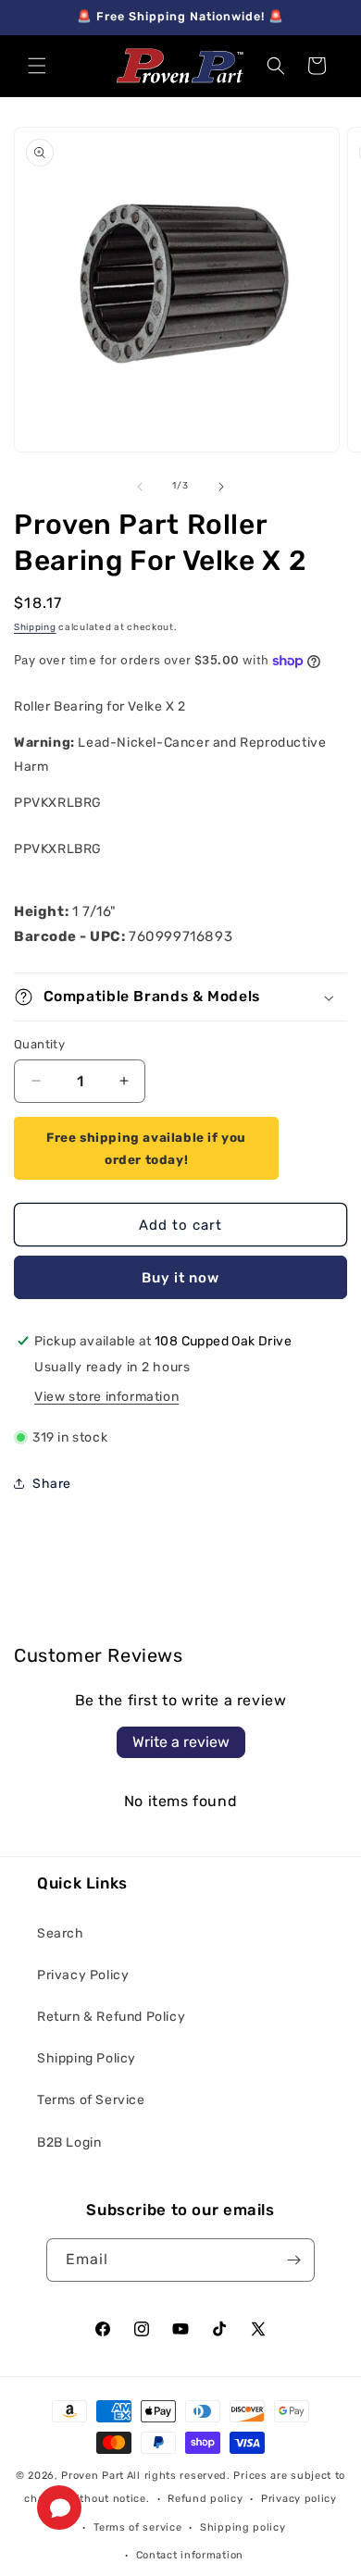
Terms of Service (91, 2100)
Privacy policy (299, 2499)
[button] (37, 66)
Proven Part (93, 2476)
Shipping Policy (87, 2058)
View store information (106, 1397)
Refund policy (205, 2499)
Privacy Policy (83, 1975)
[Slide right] (221, 487)
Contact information (190, 2555)
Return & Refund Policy (111, 2017)
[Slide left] (140, 487)
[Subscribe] (293, 2260)
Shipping (35, 627)
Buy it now (180, 1278)
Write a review (181, 1742)
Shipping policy (243, 2527)
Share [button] (52, 1484)
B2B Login (69, 2143)
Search (61, 1933)
